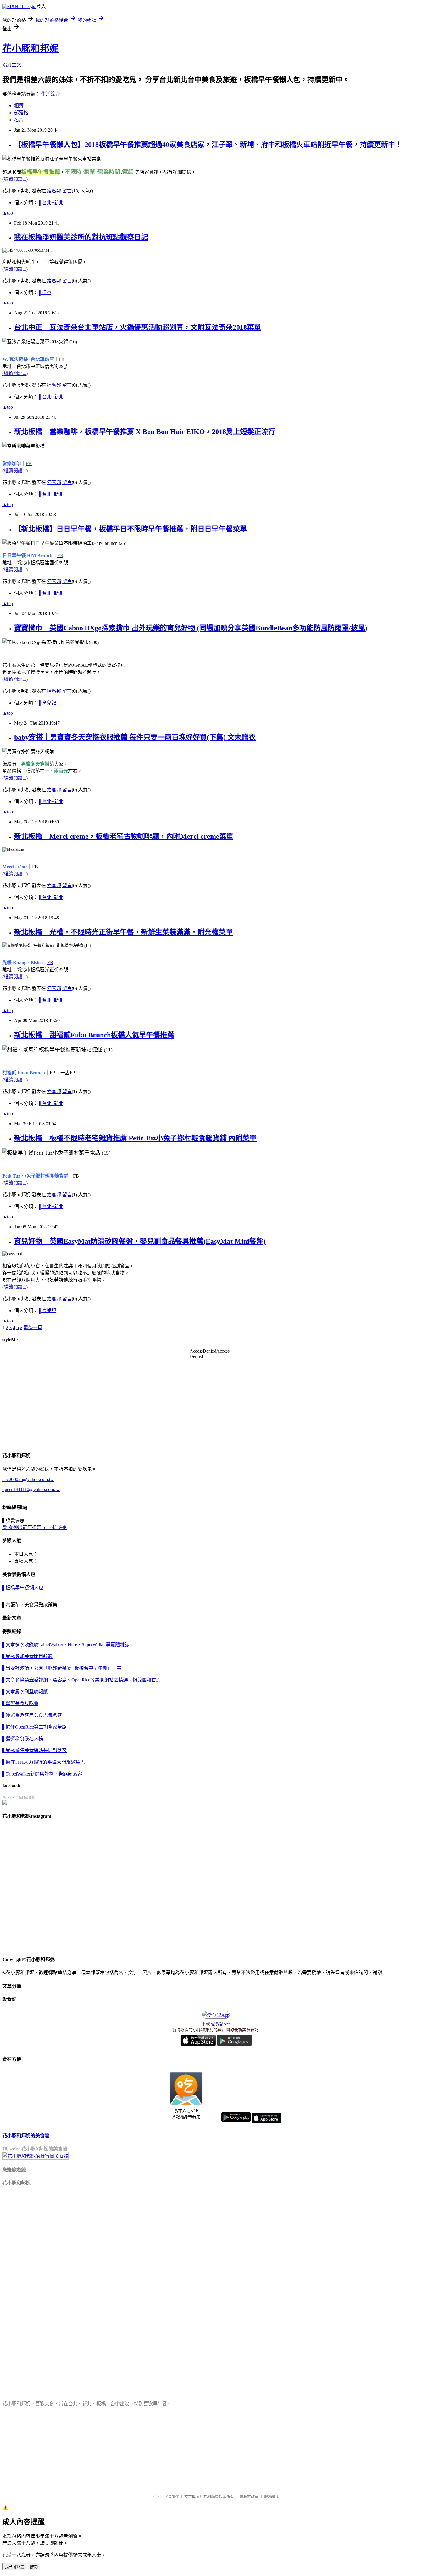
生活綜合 (51, 94)
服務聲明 (272, 2497)
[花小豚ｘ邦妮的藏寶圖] (5, 1803)
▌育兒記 (47, 703)
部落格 (21, 113)
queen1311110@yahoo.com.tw (31, 1489)
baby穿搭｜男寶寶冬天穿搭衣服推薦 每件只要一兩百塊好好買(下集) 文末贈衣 (135, 737)
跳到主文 (12, 65)
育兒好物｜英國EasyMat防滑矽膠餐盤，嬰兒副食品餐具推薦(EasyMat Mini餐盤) (140, 1241)
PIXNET (172, 2497)
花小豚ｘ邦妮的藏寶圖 (19, 1798)
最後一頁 (33, 1328)
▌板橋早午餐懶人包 (23, 1588)
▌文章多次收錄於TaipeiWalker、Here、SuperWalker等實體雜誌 (82, 1709)
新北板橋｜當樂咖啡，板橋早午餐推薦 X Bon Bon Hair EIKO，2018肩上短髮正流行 (145, 432)
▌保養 (45, 293)
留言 (67, 191)
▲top (8, 213)
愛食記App (221, 2024)
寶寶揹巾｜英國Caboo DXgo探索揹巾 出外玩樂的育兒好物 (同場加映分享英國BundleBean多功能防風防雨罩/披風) (191, 628)
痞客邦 (54, 191)
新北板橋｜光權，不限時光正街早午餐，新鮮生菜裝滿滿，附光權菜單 (123, 932)
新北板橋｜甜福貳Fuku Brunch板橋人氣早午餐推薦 (94, 1035)
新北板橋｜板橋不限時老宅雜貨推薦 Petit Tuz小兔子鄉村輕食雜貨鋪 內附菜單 (135, 1138)
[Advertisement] (179, 2234)
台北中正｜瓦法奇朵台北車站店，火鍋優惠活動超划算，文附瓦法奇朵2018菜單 (138, 327)
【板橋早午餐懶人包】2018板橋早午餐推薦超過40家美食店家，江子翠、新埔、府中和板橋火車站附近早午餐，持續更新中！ (208, 145)
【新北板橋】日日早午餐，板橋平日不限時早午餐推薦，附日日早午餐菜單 (130, 529)
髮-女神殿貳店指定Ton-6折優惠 (35, 1527)
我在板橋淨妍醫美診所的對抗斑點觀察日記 (81, 237)
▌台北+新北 (51, 203)
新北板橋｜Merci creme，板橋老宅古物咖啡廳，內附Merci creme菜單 (124, 836)
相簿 (19, 106)
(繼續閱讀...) (15, 179)
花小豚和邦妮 (31, 48)
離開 (34, 2567)
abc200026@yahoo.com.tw (28, 1479)
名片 (19, 120)
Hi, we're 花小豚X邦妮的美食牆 (35, 2149)
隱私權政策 (249, 2497)
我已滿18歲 (14, 2567)
